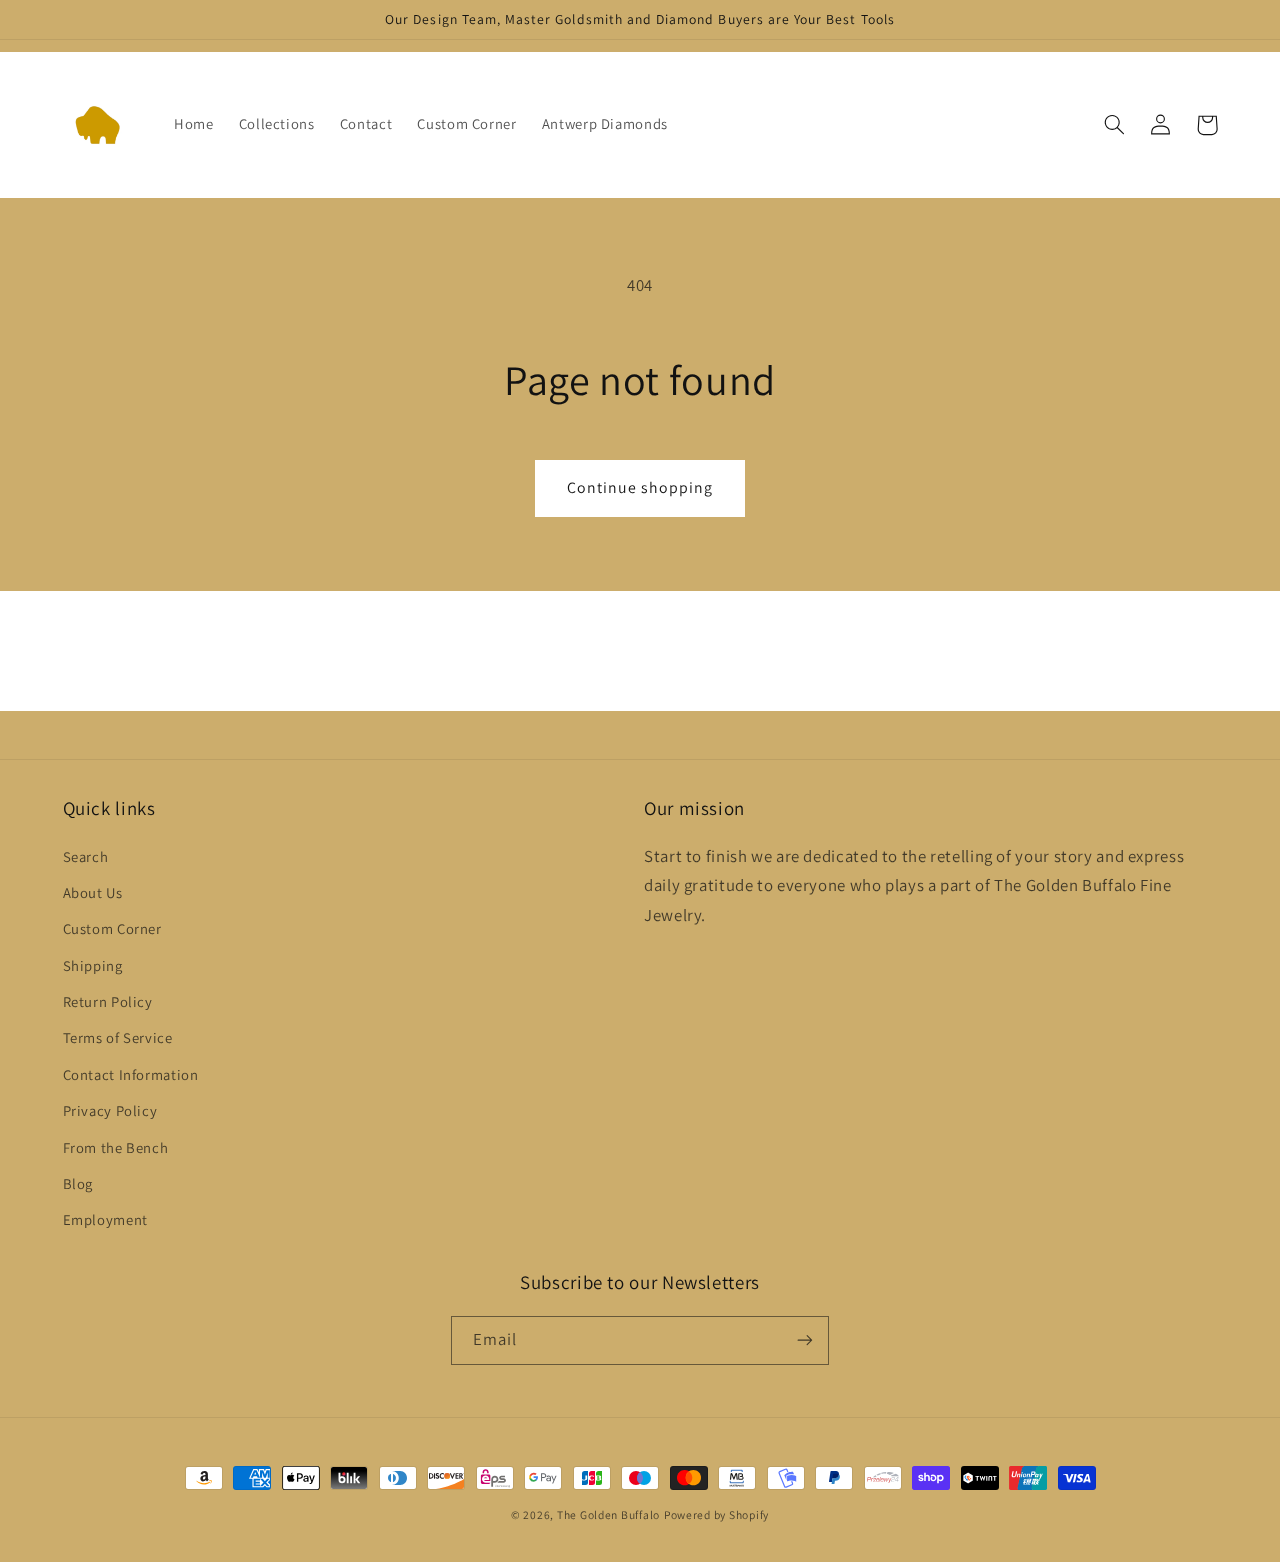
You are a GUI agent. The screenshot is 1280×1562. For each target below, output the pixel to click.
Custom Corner (112, 928)
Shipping (93, 965)
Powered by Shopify (716, 1514)
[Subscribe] (805, 1340)
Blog (78, 1183)
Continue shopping (640, 487)
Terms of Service (118, 1037)
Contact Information (131, 1074)
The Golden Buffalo (608, 1514)
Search (86, 856)
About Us (93, 892)
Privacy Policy (110, 1110)
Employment (105, 1219)
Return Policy (108, 1001)
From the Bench (116, 1147)
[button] (1115, 125)
